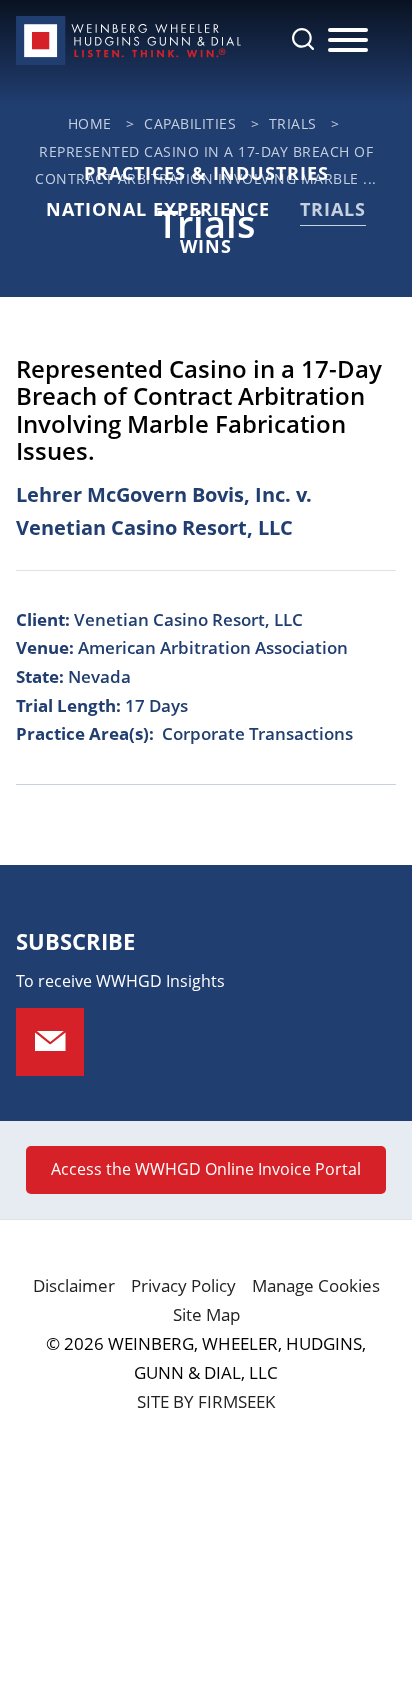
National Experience (158, 209)
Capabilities (190, 123)
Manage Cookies (316, 1285)
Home (90, 123)
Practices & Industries (206, 173)
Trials (293, 123)
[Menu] (348, 41)
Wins (206, 246)
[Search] (303, 39)
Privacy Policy (183, 1285)
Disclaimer (74, 1285)
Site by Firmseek (206, 1401)
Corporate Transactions (257, 733)
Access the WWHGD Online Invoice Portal (206, 1169)
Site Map (206, 1314)
